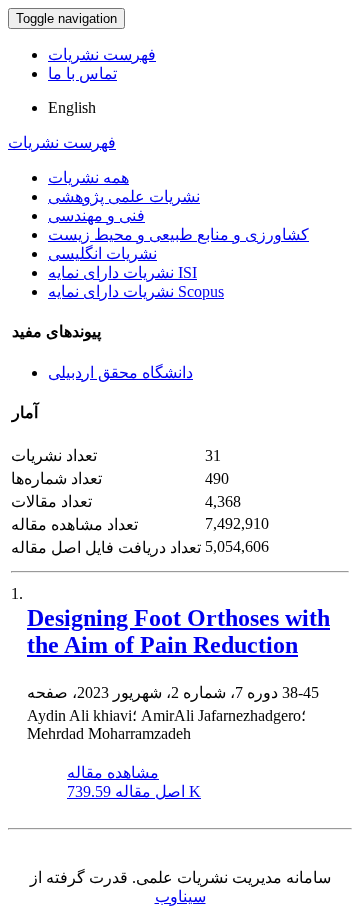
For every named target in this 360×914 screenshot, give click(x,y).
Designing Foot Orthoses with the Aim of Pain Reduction (178, 631)
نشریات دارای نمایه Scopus (136, 291)
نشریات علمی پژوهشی (124, 196)
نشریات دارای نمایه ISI (122, 272)
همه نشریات (88, 177)
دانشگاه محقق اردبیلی (120, 372)
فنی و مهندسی (96, 215)
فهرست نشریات (102, 54)
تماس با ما (82, 73)
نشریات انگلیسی (102, 253)
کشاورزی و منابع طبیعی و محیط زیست (178, 234)
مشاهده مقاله (113, 772)
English (72, 107)
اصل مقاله (134, 791)
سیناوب (180, 896)
